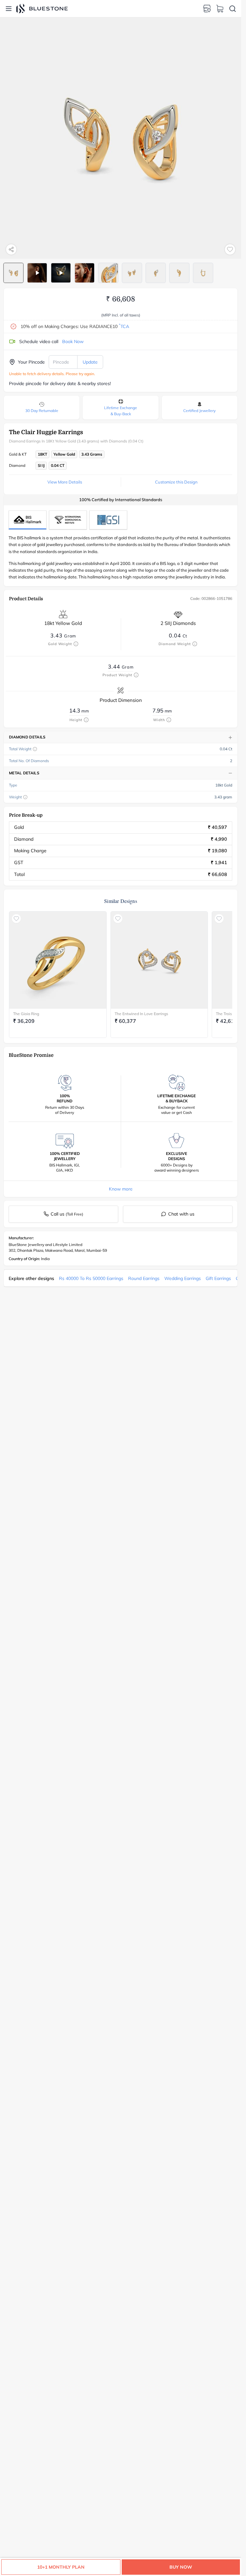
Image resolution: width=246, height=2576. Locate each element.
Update (90, 362)
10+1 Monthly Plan (61, 2567)
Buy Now (181, 2567)
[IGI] (68, 520)
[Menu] (9, 9)
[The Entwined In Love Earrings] (159, 960)
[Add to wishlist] (230, 249)
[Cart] (220, 9)
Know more (121, 1189)
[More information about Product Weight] (136, 675)
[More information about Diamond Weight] (195, 644)
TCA (124, 326)
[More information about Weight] (25, 797)
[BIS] (28, 520)
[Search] (233, 9)
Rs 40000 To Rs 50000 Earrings (91, 1278)
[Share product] (11, 249)
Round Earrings (144, 1278)
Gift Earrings (218, 1278)
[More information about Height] (86, 720)
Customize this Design (176, 482)
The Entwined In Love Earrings (141, 1014)
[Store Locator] (207, 9)
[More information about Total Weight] (35, 749)
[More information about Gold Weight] (76, 644)
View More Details (65, 482)
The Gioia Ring (26, 1014)
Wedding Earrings (183, 1278)
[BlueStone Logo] (42, 8)
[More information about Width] (169, 720)
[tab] (13, 273)
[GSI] (108, 520)
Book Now (73, 341)
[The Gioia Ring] (58, 960)
